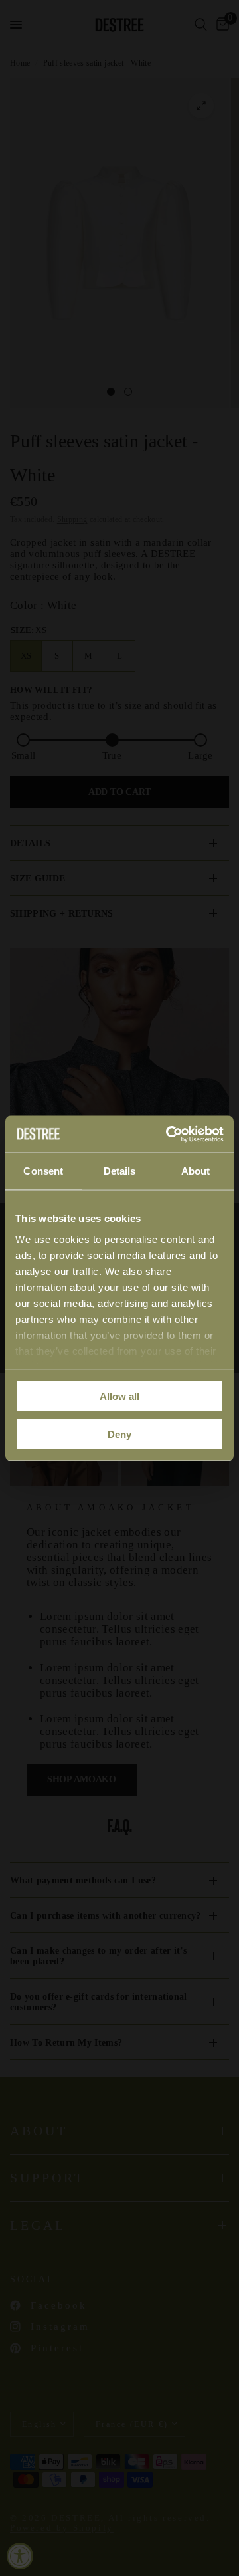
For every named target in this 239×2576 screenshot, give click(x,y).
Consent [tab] (43, 1171)
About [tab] (196, 1171)
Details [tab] (120, 1171)
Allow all (119, 1396)
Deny (119, 1434)
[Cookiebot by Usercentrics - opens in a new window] (169, 1134)
